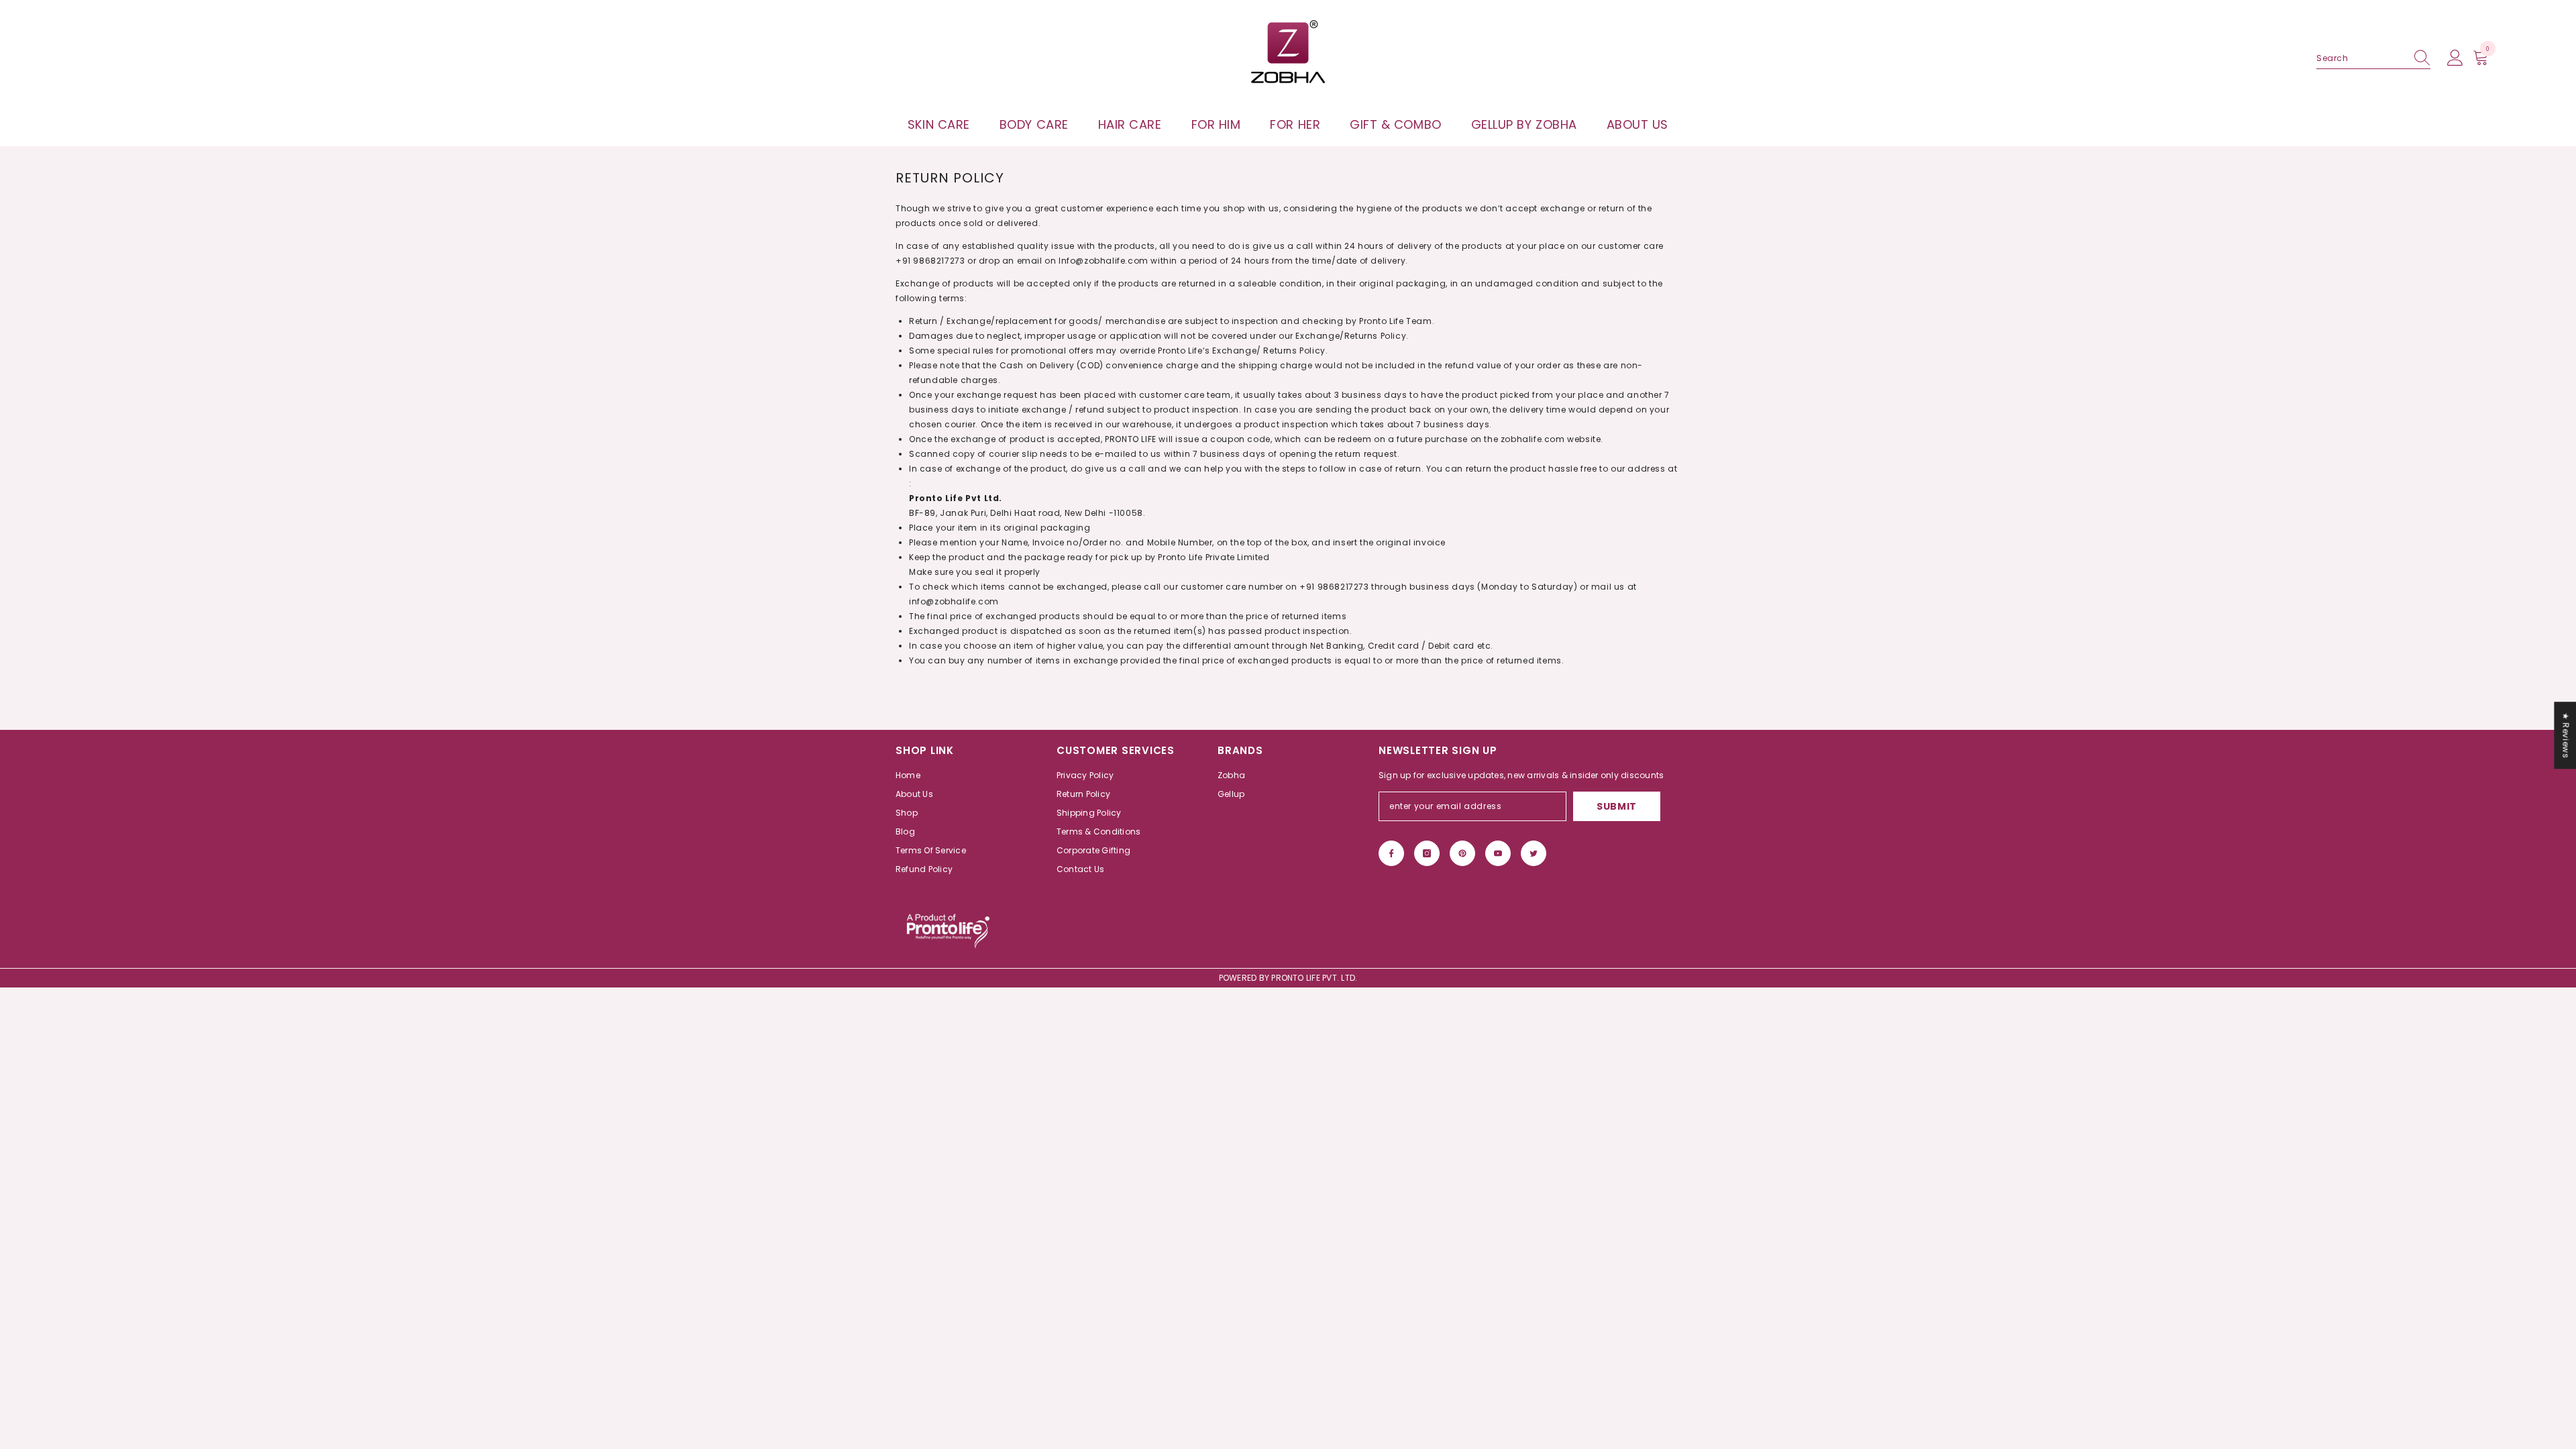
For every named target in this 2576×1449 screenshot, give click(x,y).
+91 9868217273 (930, 261)
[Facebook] (1391, 853)
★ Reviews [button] (2566, 735)
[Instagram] (1427, 853)
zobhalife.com (1533, 439)
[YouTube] (1498, 853)
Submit (1617, 806)
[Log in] (2455, 58)
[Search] (2373, 59)
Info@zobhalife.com (1104, 261)
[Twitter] (1534, 853)
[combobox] (2361, 58)
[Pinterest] (1462, 853)
